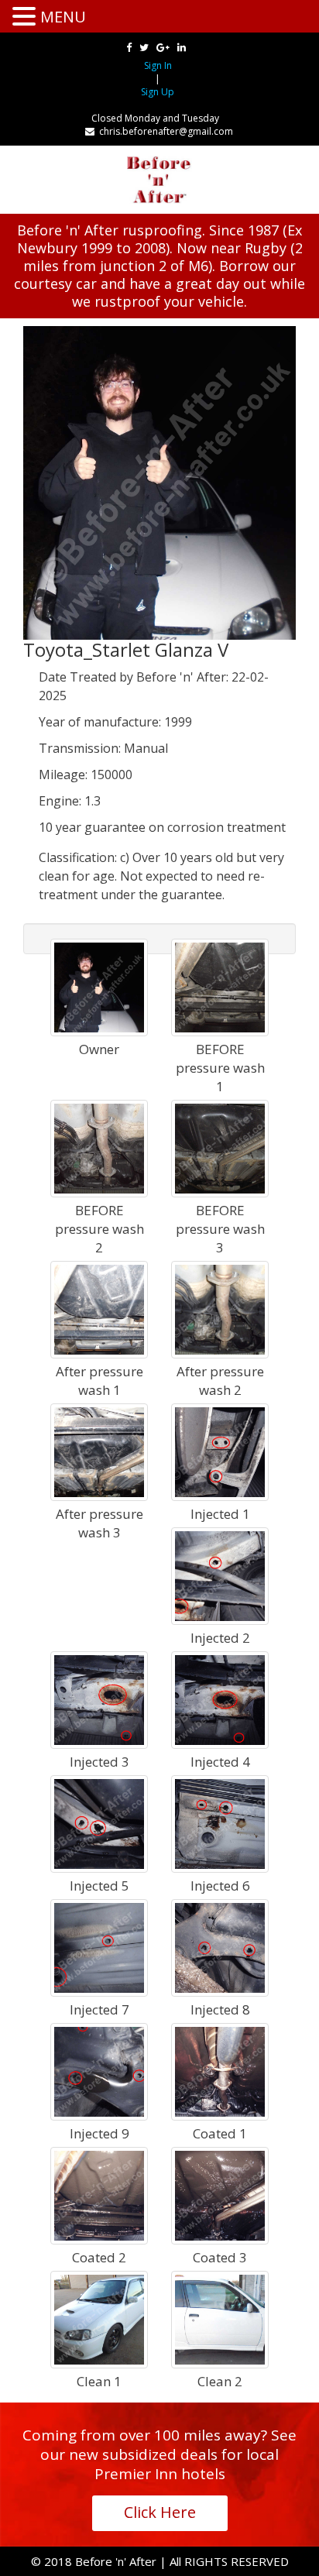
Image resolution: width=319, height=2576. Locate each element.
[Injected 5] (99, 1823)
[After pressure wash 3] (99, 1451)
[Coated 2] (99, 2195)
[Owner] (99, 986)
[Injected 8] (220, 1947)
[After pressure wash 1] (99, 1309)
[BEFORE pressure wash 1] (220, 986)
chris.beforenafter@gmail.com (164, 131)
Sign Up (158, 92)
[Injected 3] (99, 1699)
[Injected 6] (220, 1823)
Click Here (160, 2512)
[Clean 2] (220, 2318)
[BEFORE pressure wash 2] (99, 1147)
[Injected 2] (220, 1575)
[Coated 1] (220, 2071)
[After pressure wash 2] (220, 1309)
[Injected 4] (220, 1699)
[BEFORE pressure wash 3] (220, 1147)
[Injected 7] (99, 1947)
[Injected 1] (220, 1451)
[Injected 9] (99, 2071)
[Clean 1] (99, 2318)
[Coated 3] (220, 2195)
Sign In (158, 65)
